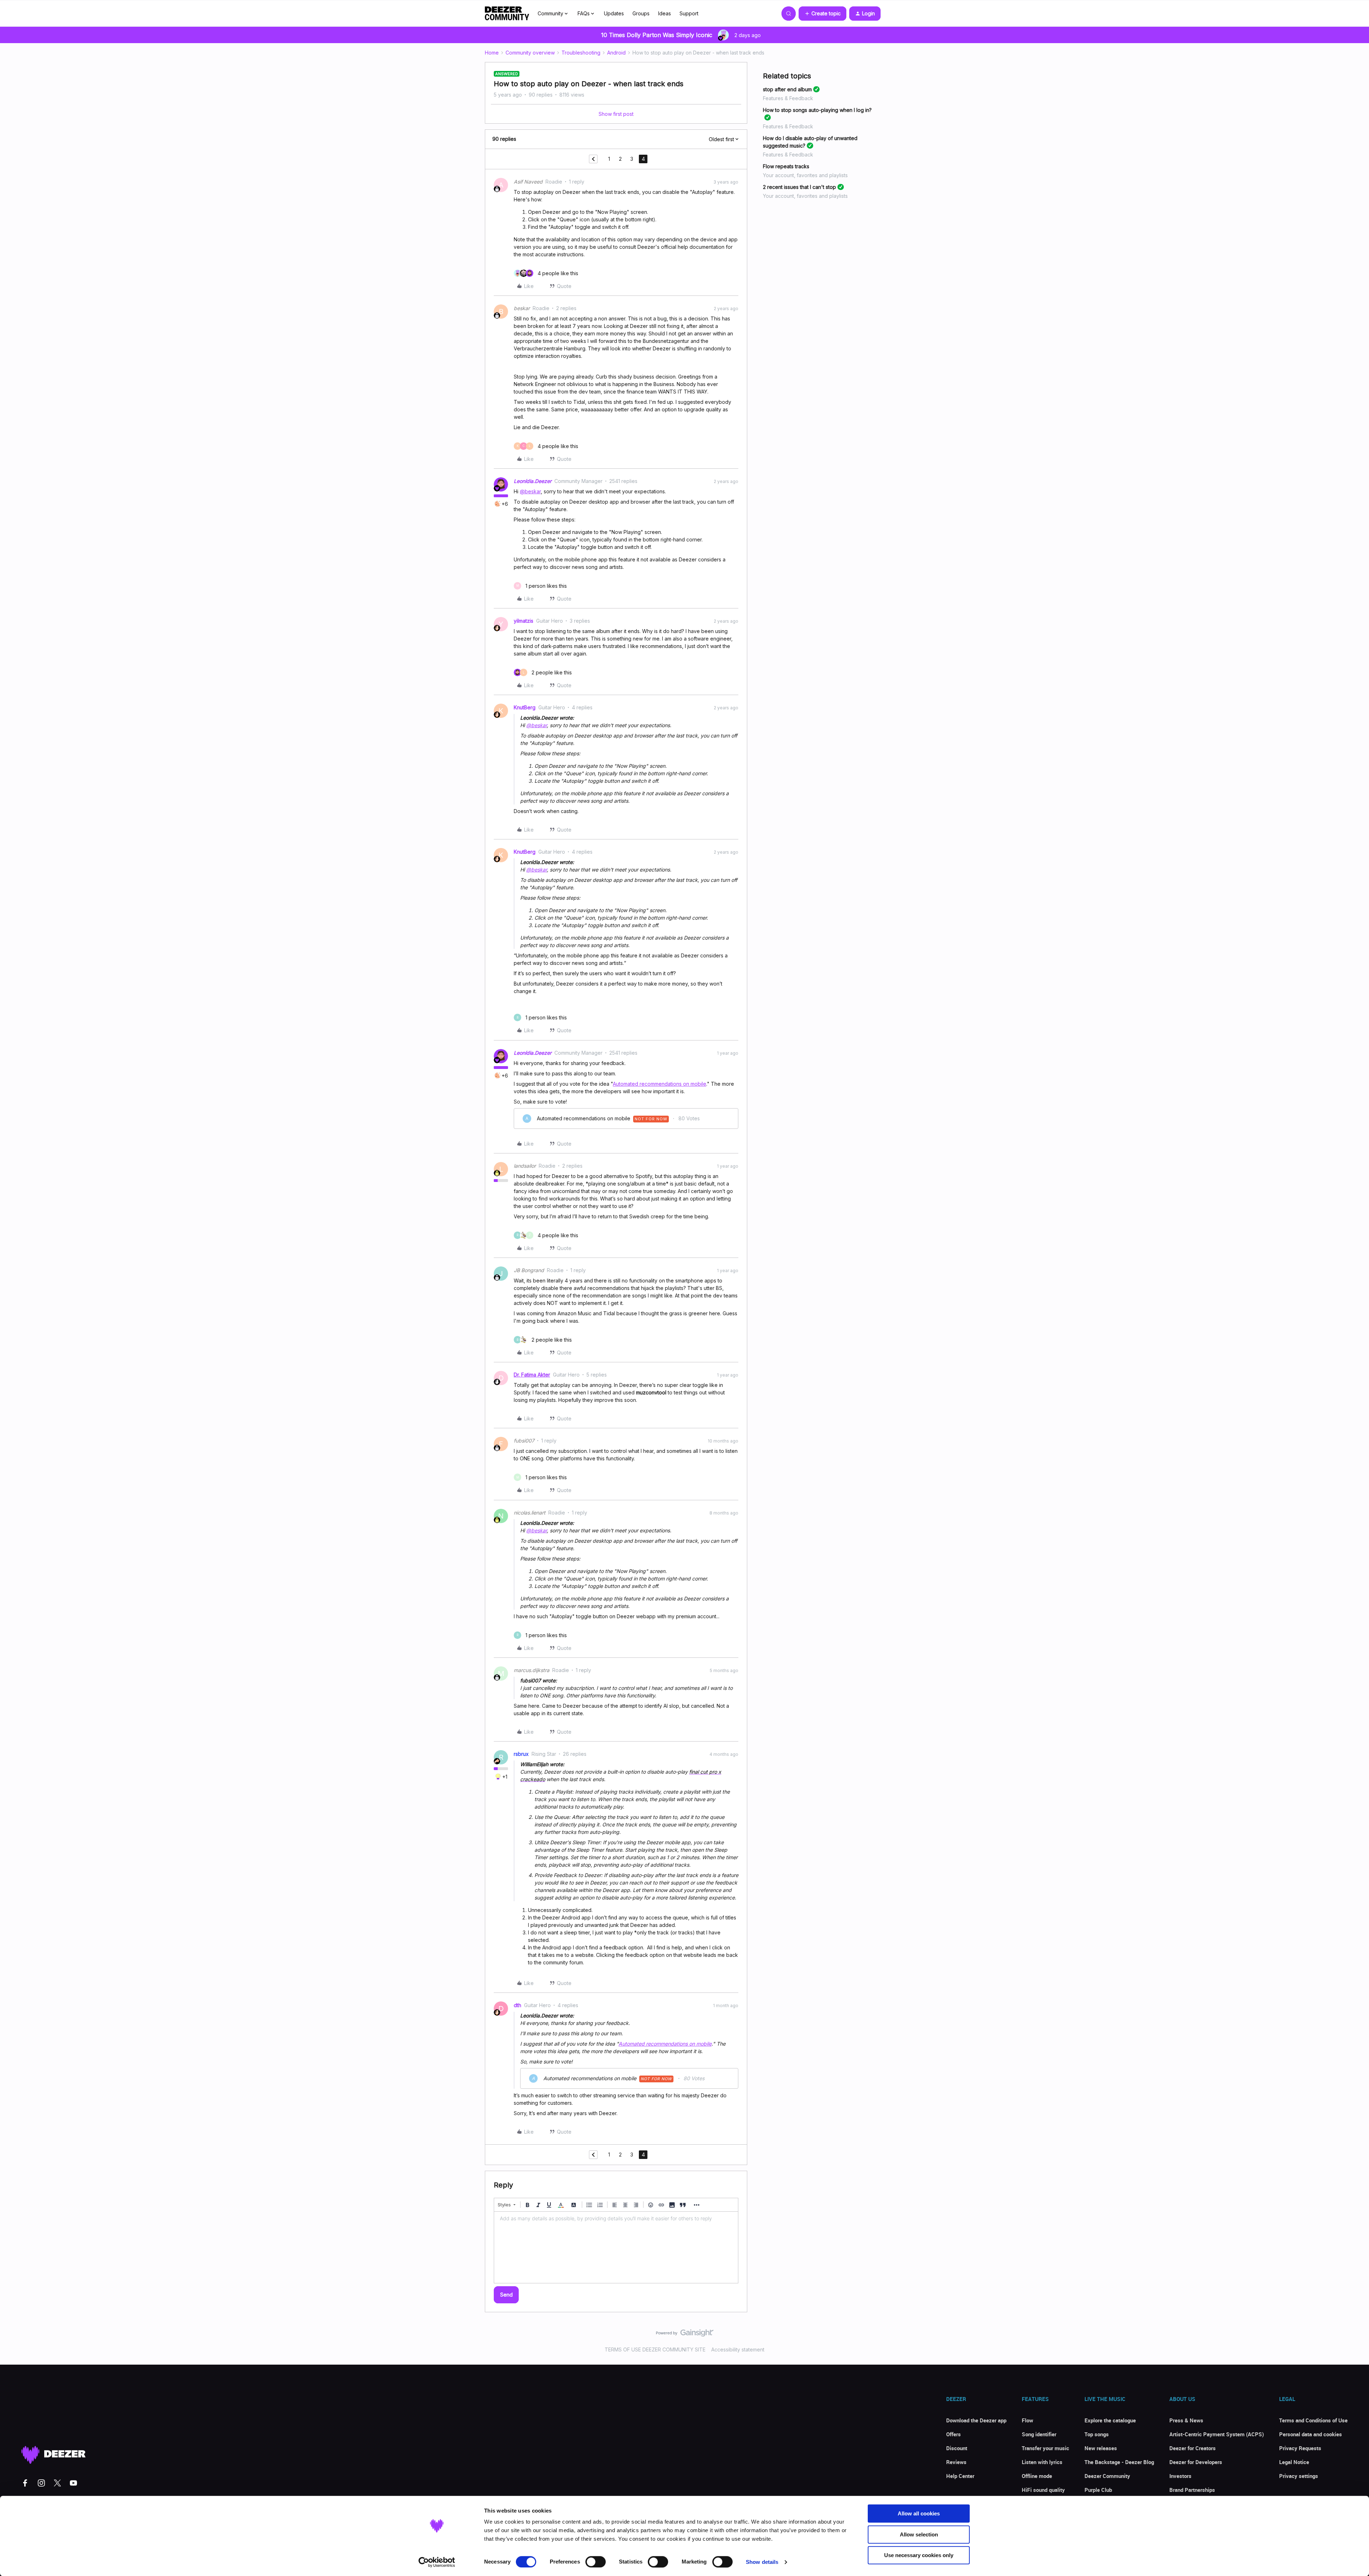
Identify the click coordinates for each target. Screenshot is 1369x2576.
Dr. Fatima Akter (532, 1375)
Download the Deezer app (976, 2420)
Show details (762, 2562)
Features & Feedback (788, 98)
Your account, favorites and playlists (805, 175)
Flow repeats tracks (786, 166)
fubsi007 (524, 1441)
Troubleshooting (581, 53)
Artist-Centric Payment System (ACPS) (1217, 2434)
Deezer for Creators (1193, 2448)
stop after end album (787, 89)
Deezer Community (1107, 2476)
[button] (822, 14)
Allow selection (919, 2534)
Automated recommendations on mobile (660, 1084)
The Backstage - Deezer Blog (1119, 2462)
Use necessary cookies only (919, 2555)
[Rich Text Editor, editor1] (616, 2247)
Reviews (956, 2462)
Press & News (1186, 2420)
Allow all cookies (919, 2513)
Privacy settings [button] (1299, 2476)
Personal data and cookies (1311, 2434)
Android (616, 53)
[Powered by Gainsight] (685, 2335)
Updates (614, 13)
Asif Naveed (528, 182)
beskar (522, 308)
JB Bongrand (529, 1270)
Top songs (1097, 2434)
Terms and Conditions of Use (1313, 2420)
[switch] (596, 2562)
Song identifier (1039, 2434)
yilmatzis (524, 621)
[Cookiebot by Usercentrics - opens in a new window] (437, 2562)
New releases (1101, 2448)
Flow (1027, 2420)
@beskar (530, 491)
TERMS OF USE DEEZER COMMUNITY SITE (655, 2349)
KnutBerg (525, 707)
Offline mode (1037, 2476)
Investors (1180, 2476)
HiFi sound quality (1043, 2490)
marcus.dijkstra (532, 1670)
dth (517, 2005)
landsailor (525, 1166)
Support (689, 13)
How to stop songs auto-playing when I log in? (817, 110)
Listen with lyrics (1042, 2462)
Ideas (665, 13)
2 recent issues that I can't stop (799, 187)
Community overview (530, 53)
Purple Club (1098, 2490)
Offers (953, 2434)
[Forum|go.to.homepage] (507, 14)
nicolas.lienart (530, 1513)
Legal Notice (1294, 2462)
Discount (957, 2448)
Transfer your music (1045, 2448)
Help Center (960, 2476)
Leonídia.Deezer (533, 481)
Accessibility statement (738, 2349)
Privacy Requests (1300, 2448)
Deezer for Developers (1196, 2462)
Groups (641, 13)
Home (492, 53)
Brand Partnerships (1192, 2490)
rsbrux (521, 1754)
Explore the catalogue (1110, 2420)
